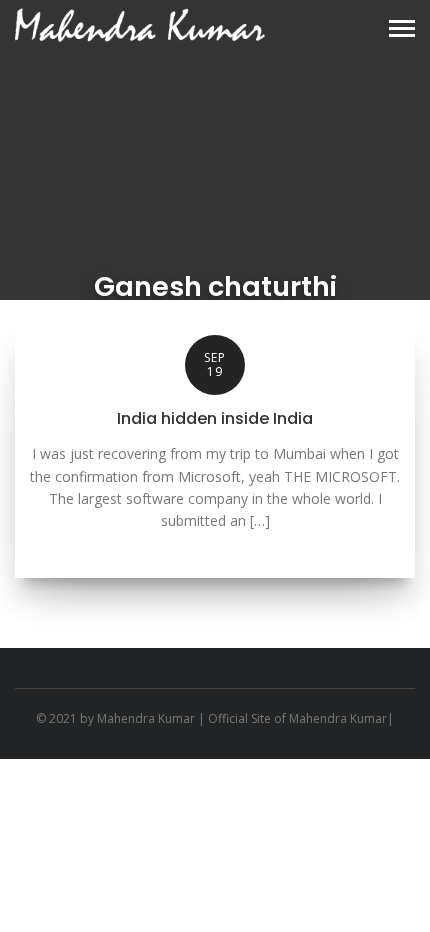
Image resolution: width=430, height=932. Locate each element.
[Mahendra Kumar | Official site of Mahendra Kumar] (140, 25)
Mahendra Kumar (146, 718)
